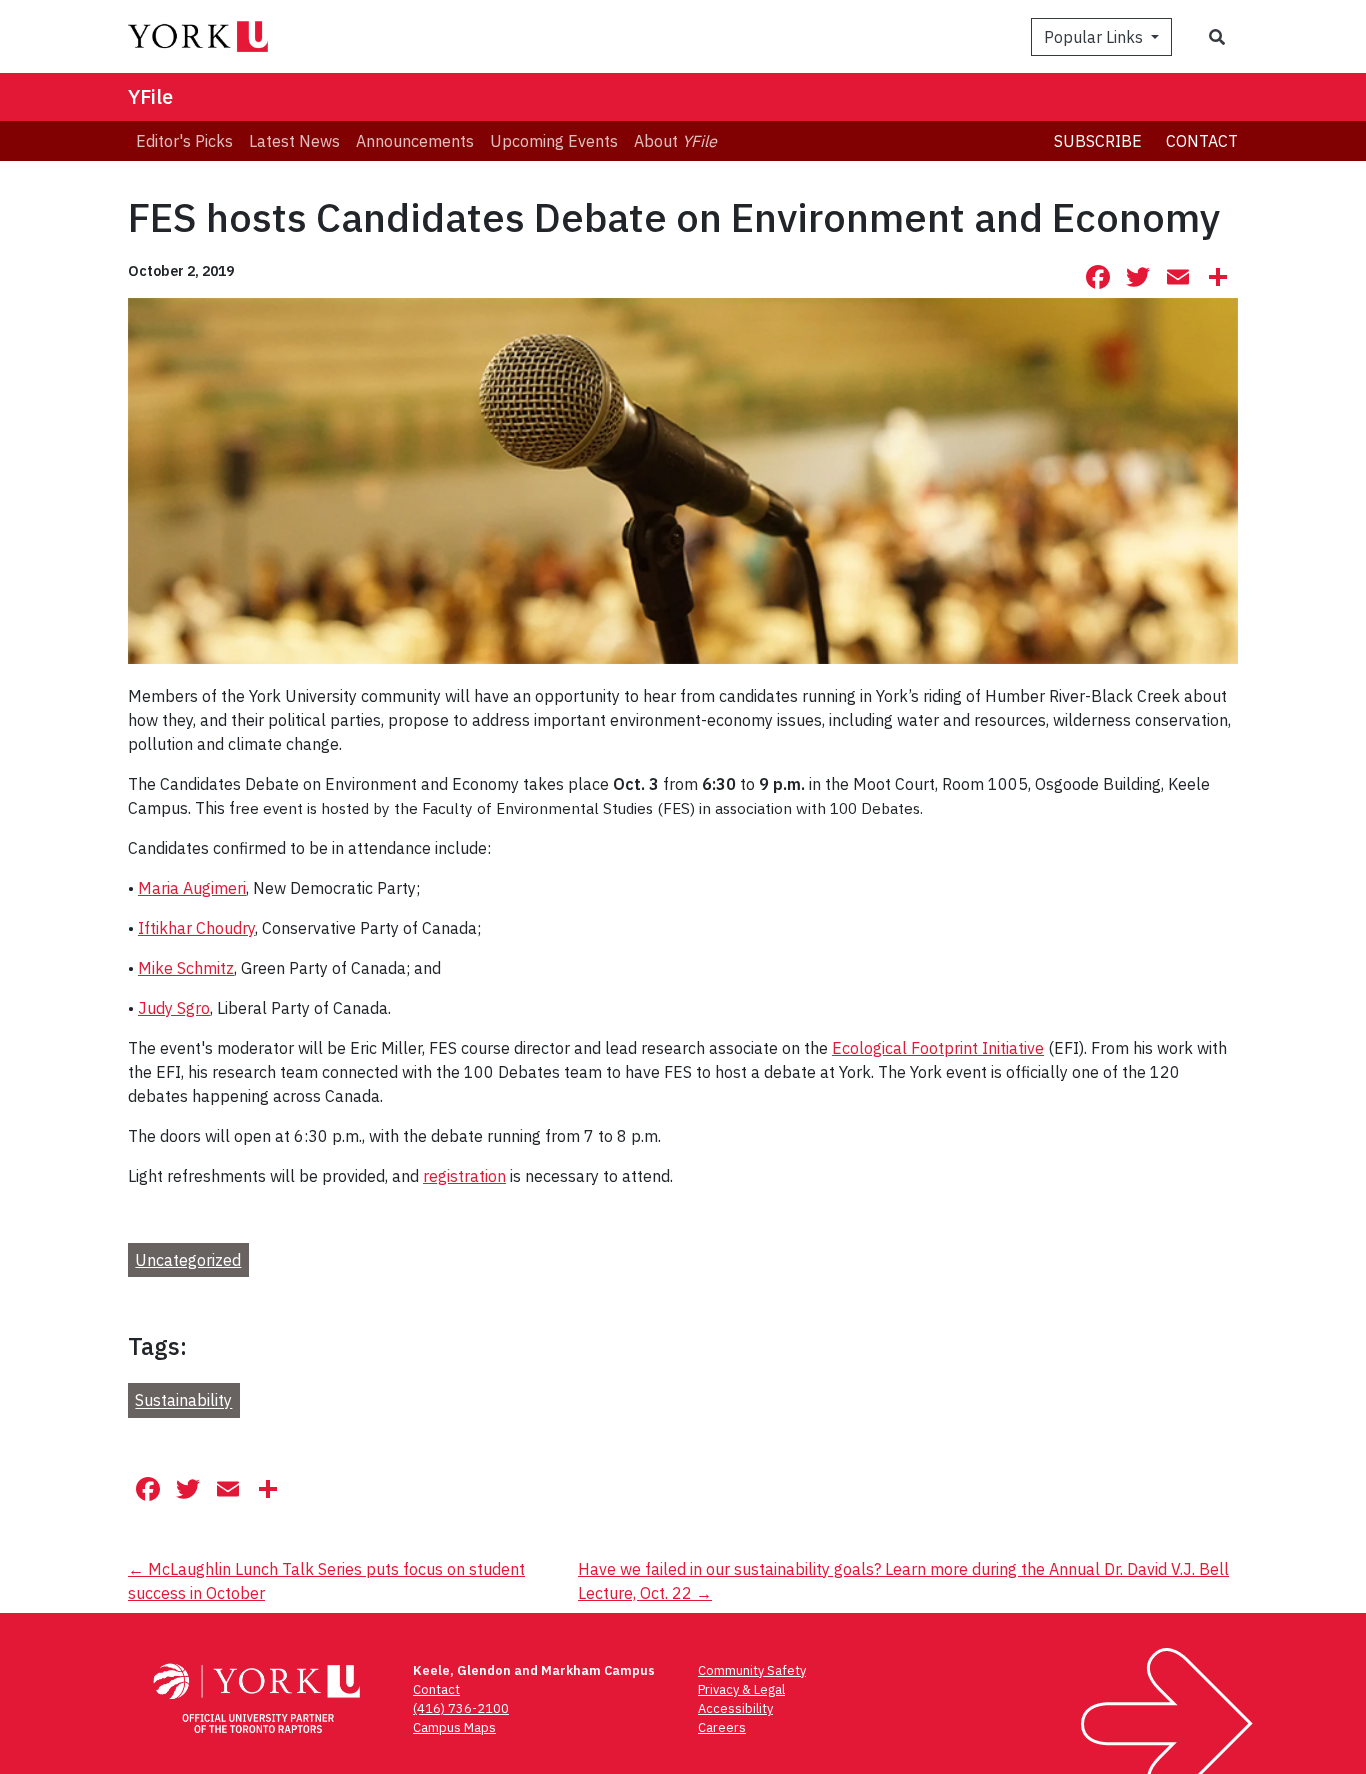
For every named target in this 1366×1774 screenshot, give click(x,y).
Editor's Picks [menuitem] (184, 141)
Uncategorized (188, 1260)
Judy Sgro (174, 1008)
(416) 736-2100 (461, 1708)
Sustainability (183, 1401)
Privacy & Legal (741, 1689)
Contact (1202, 141)
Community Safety (752, 1670)
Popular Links (1095, 37)
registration (464, 1176)
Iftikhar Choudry (196, 928)
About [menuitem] (675, 141)
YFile (150, 96)
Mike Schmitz (186, 968)
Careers (722, 1727)
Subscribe (1098, 141)
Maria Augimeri (192, 888)
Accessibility (735, 1708)
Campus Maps (454, 1727)
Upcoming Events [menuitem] (554, 141)
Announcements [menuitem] (415, 141)
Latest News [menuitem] (294, 141)
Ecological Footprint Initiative (938, 1048)
